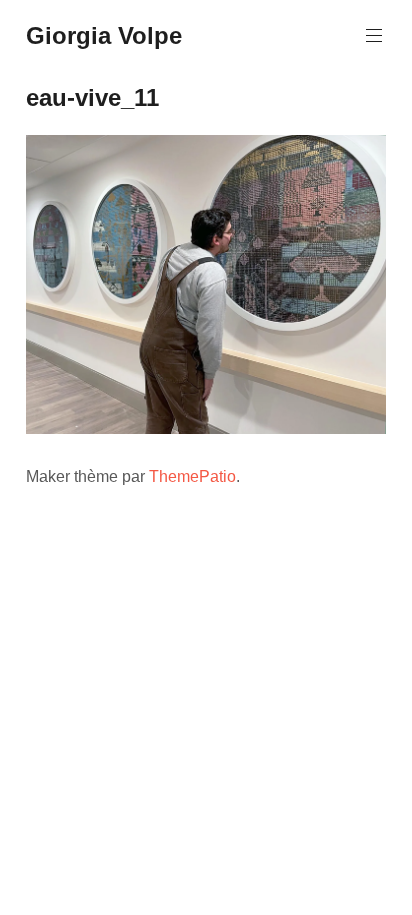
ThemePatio (192, 476)
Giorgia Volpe (104, 35)
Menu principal (374, 36)
